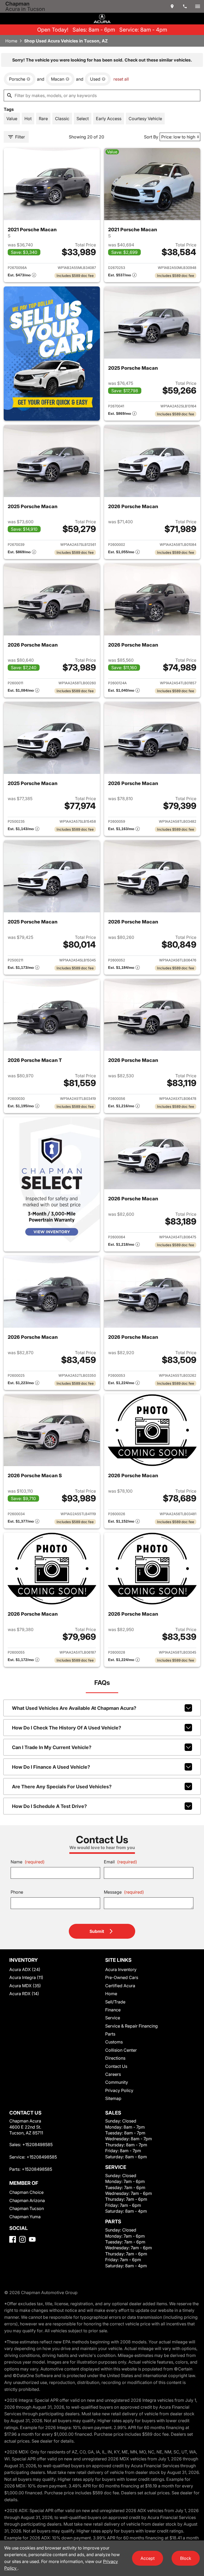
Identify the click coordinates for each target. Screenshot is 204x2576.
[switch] (198, 6)
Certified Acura (120, 1986)
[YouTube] (32, 2239)
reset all (121, 79)
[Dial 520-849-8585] (185, 6)
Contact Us (116, 2066)
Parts (110, 2034)
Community (117, 2082)
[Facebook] (13, 2239)
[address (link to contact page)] (172, 6)
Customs (114, 2042)
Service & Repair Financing (131, 2026)
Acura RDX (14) (24, 1994)
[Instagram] (22, 2239)
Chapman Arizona (27, 2200)
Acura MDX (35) (25, 1986)
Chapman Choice (26, 2192)
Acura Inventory (121, 1969)
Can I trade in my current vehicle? (52, 1747)
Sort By (151, 137)
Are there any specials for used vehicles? (62, 1787)
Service (113, 2018)
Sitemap (113, 2098)
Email (120, 1862)
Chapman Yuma (25, 2217)
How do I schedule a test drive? (49, 1806)
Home (11, 41)
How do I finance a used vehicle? (51, 1767)
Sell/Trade (115, 2002)
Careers (113, 2074)
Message (124, 1892)
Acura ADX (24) (25, 1969)
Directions (115, 2058)
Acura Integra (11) (26, 1977)
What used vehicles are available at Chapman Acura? (74, 1708)
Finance (113, 2010)
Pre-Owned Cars (122, 1977)
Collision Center (121, 2050)
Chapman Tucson (27, 2208)
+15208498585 (37, 2145)
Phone (17, 1892)
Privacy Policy (119, 2090)
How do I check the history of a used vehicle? (67, 1728)
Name (28, 1862)
